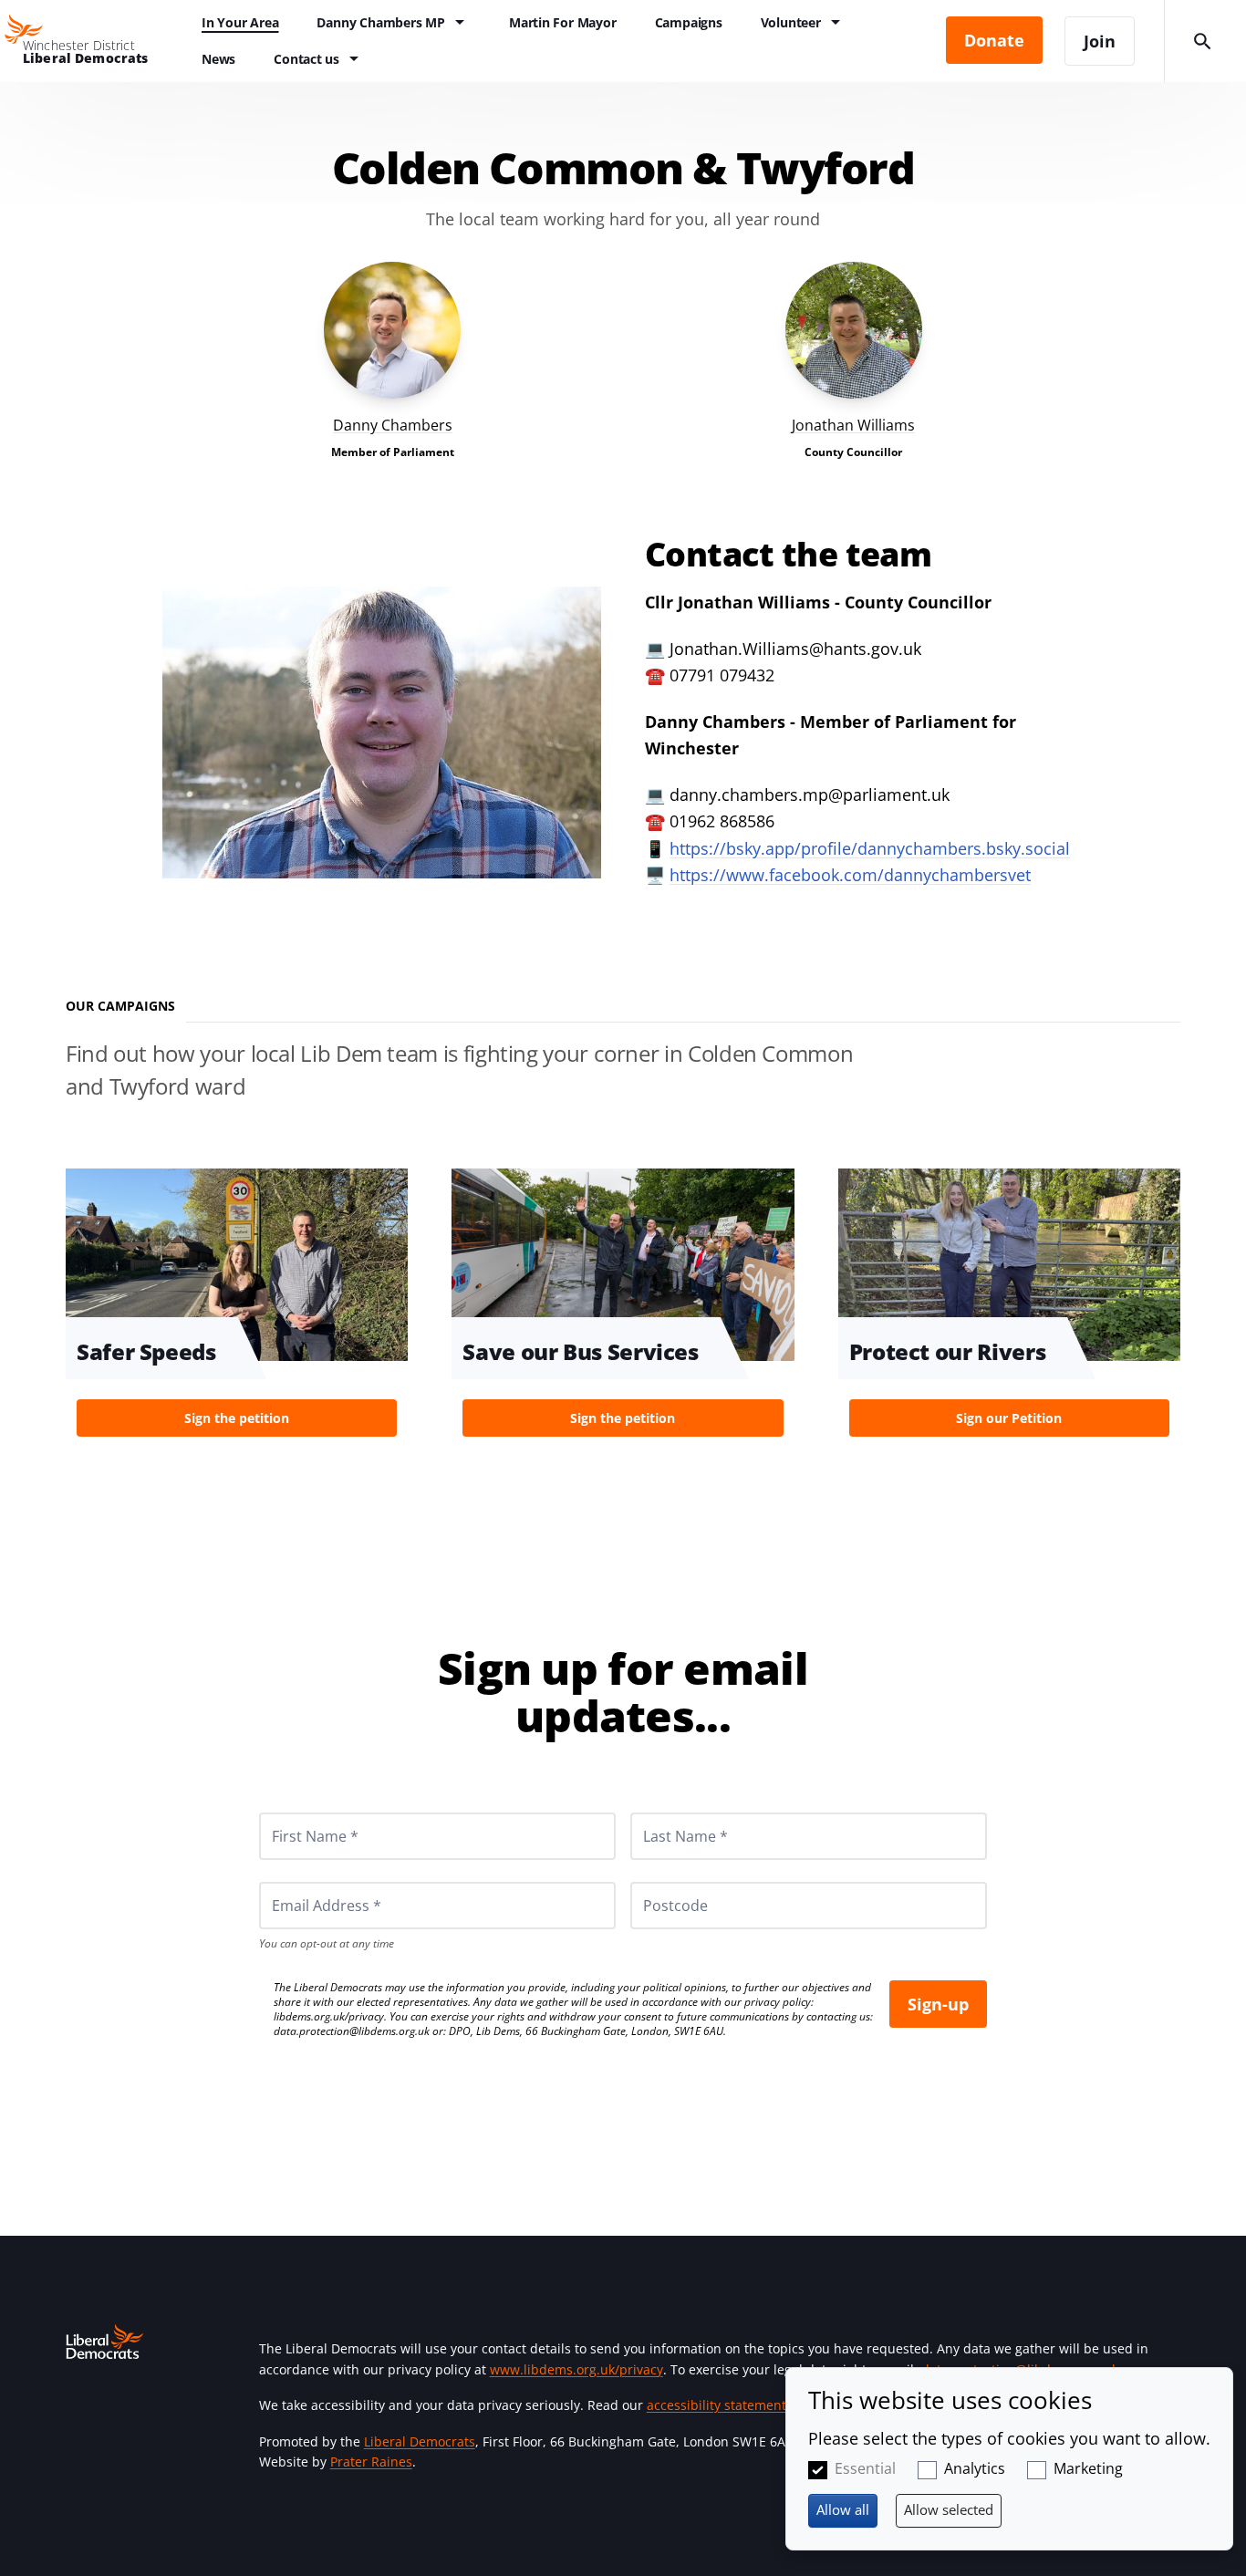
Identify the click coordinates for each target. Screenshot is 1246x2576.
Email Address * (301, 1882)
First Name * (293, 1813)
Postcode (654, 1882)
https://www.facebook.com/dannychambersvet (850, 875)
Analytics (975, 2468)
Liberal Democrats (420, 2441)
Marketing (1088, 2468)
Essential (865, 2468)
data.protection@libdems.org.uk (352, 2031)
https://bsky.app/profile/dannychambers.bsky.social (870, 848)
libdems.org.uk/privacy (329, 2016)
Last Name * (663, 1813)
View (392, 363)
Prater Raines (371, 2462)
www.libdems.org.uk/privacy (576, 2369)
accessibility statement (716, 2405)
